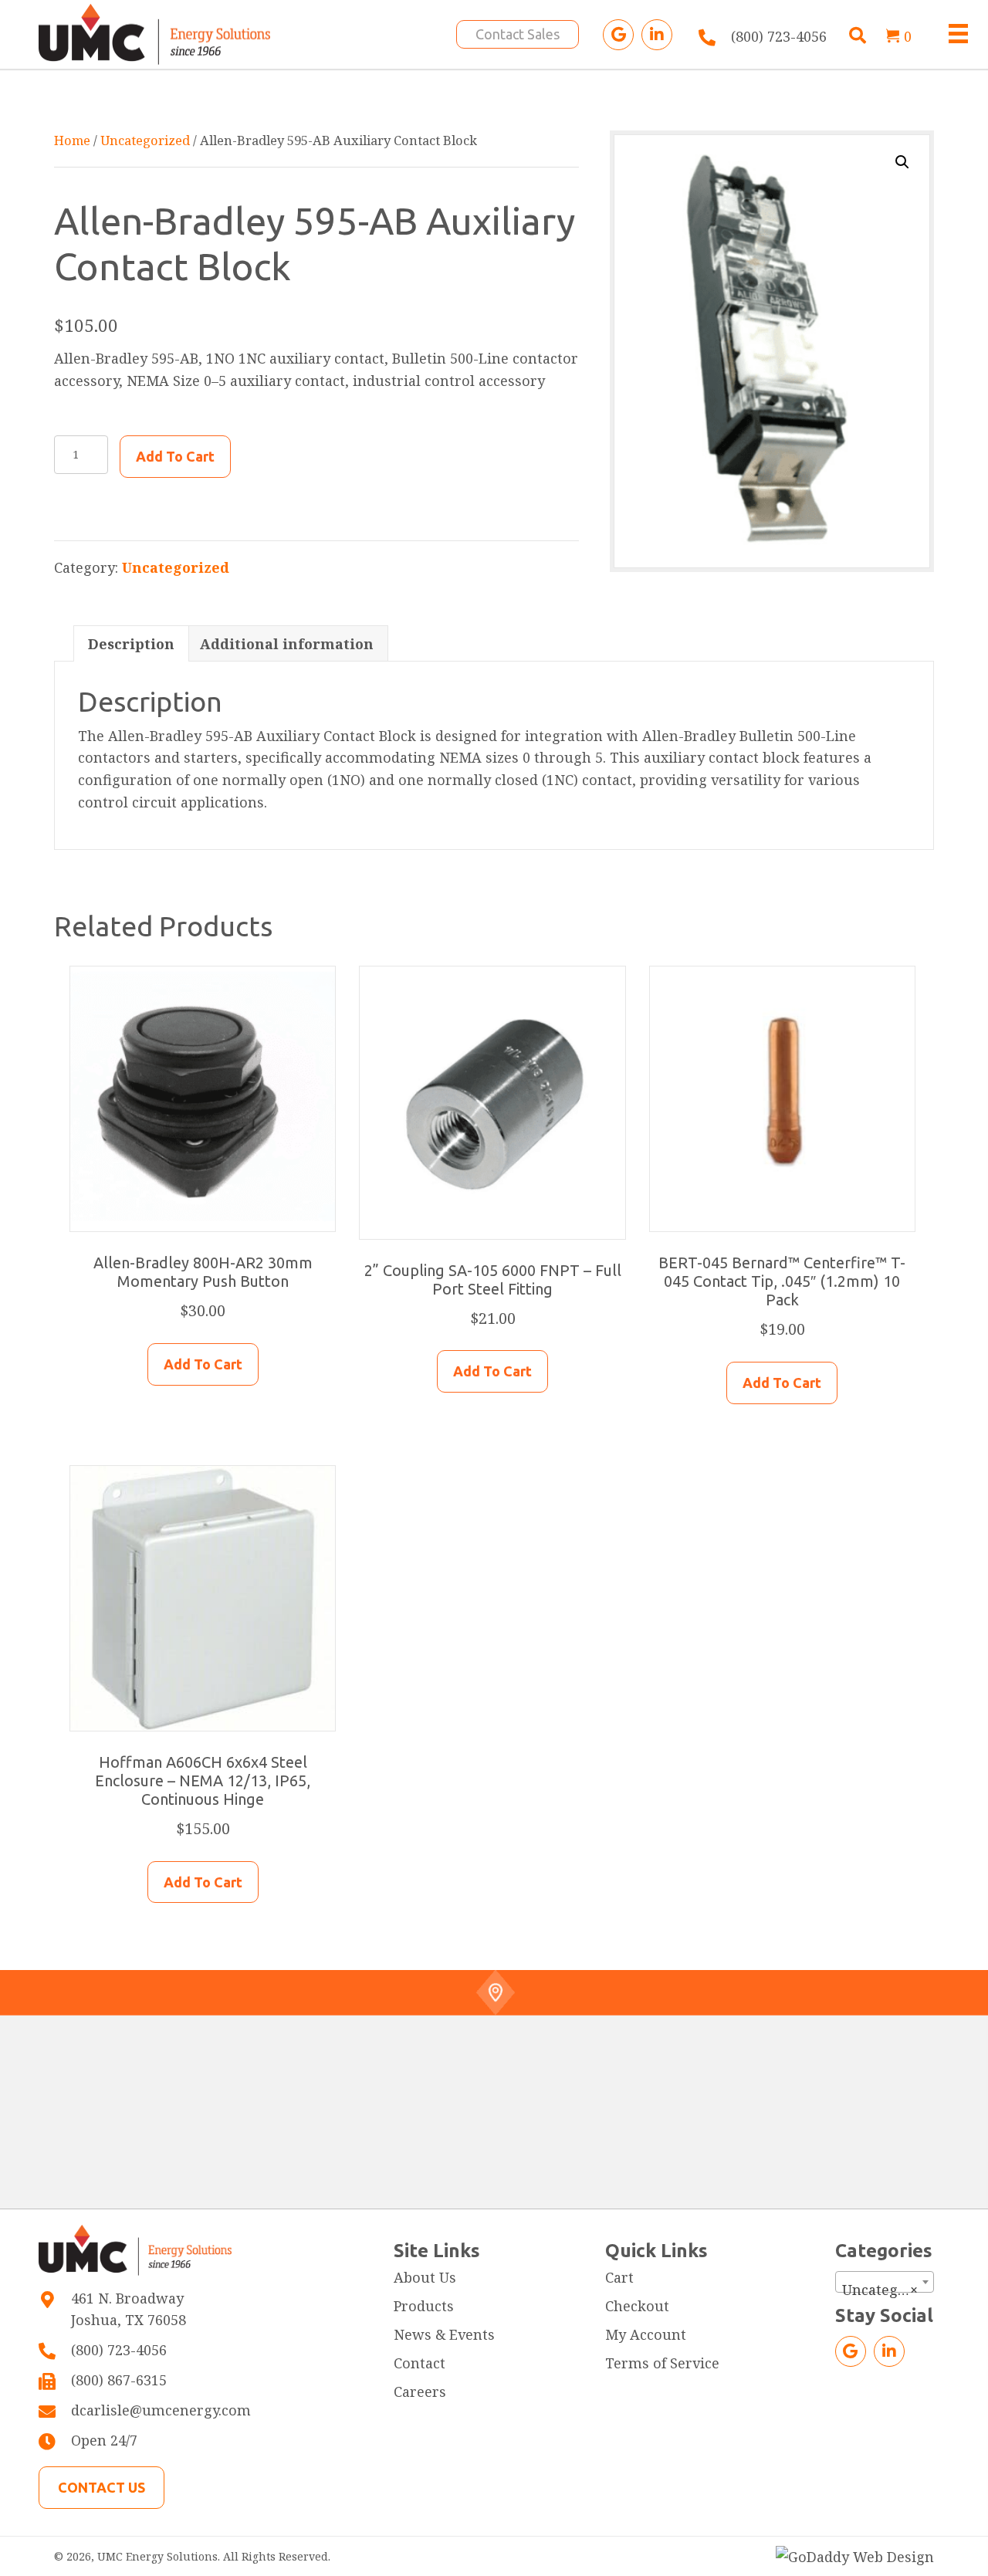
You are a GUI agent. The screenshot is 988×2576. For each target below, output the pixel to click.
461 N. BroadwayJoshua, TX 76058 (129, 2309)
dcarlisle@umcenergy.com (161, 2410)
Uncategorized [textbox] (888, 2290)
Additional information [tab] (287, 644)
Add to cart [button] (203, 1364)
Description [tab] (131, 644)
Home (72, 140)
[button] (618, 35)
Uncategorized (145, 140)
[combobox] (885, 2282)
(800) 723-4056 (779, 36)
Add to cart (175, 456)
